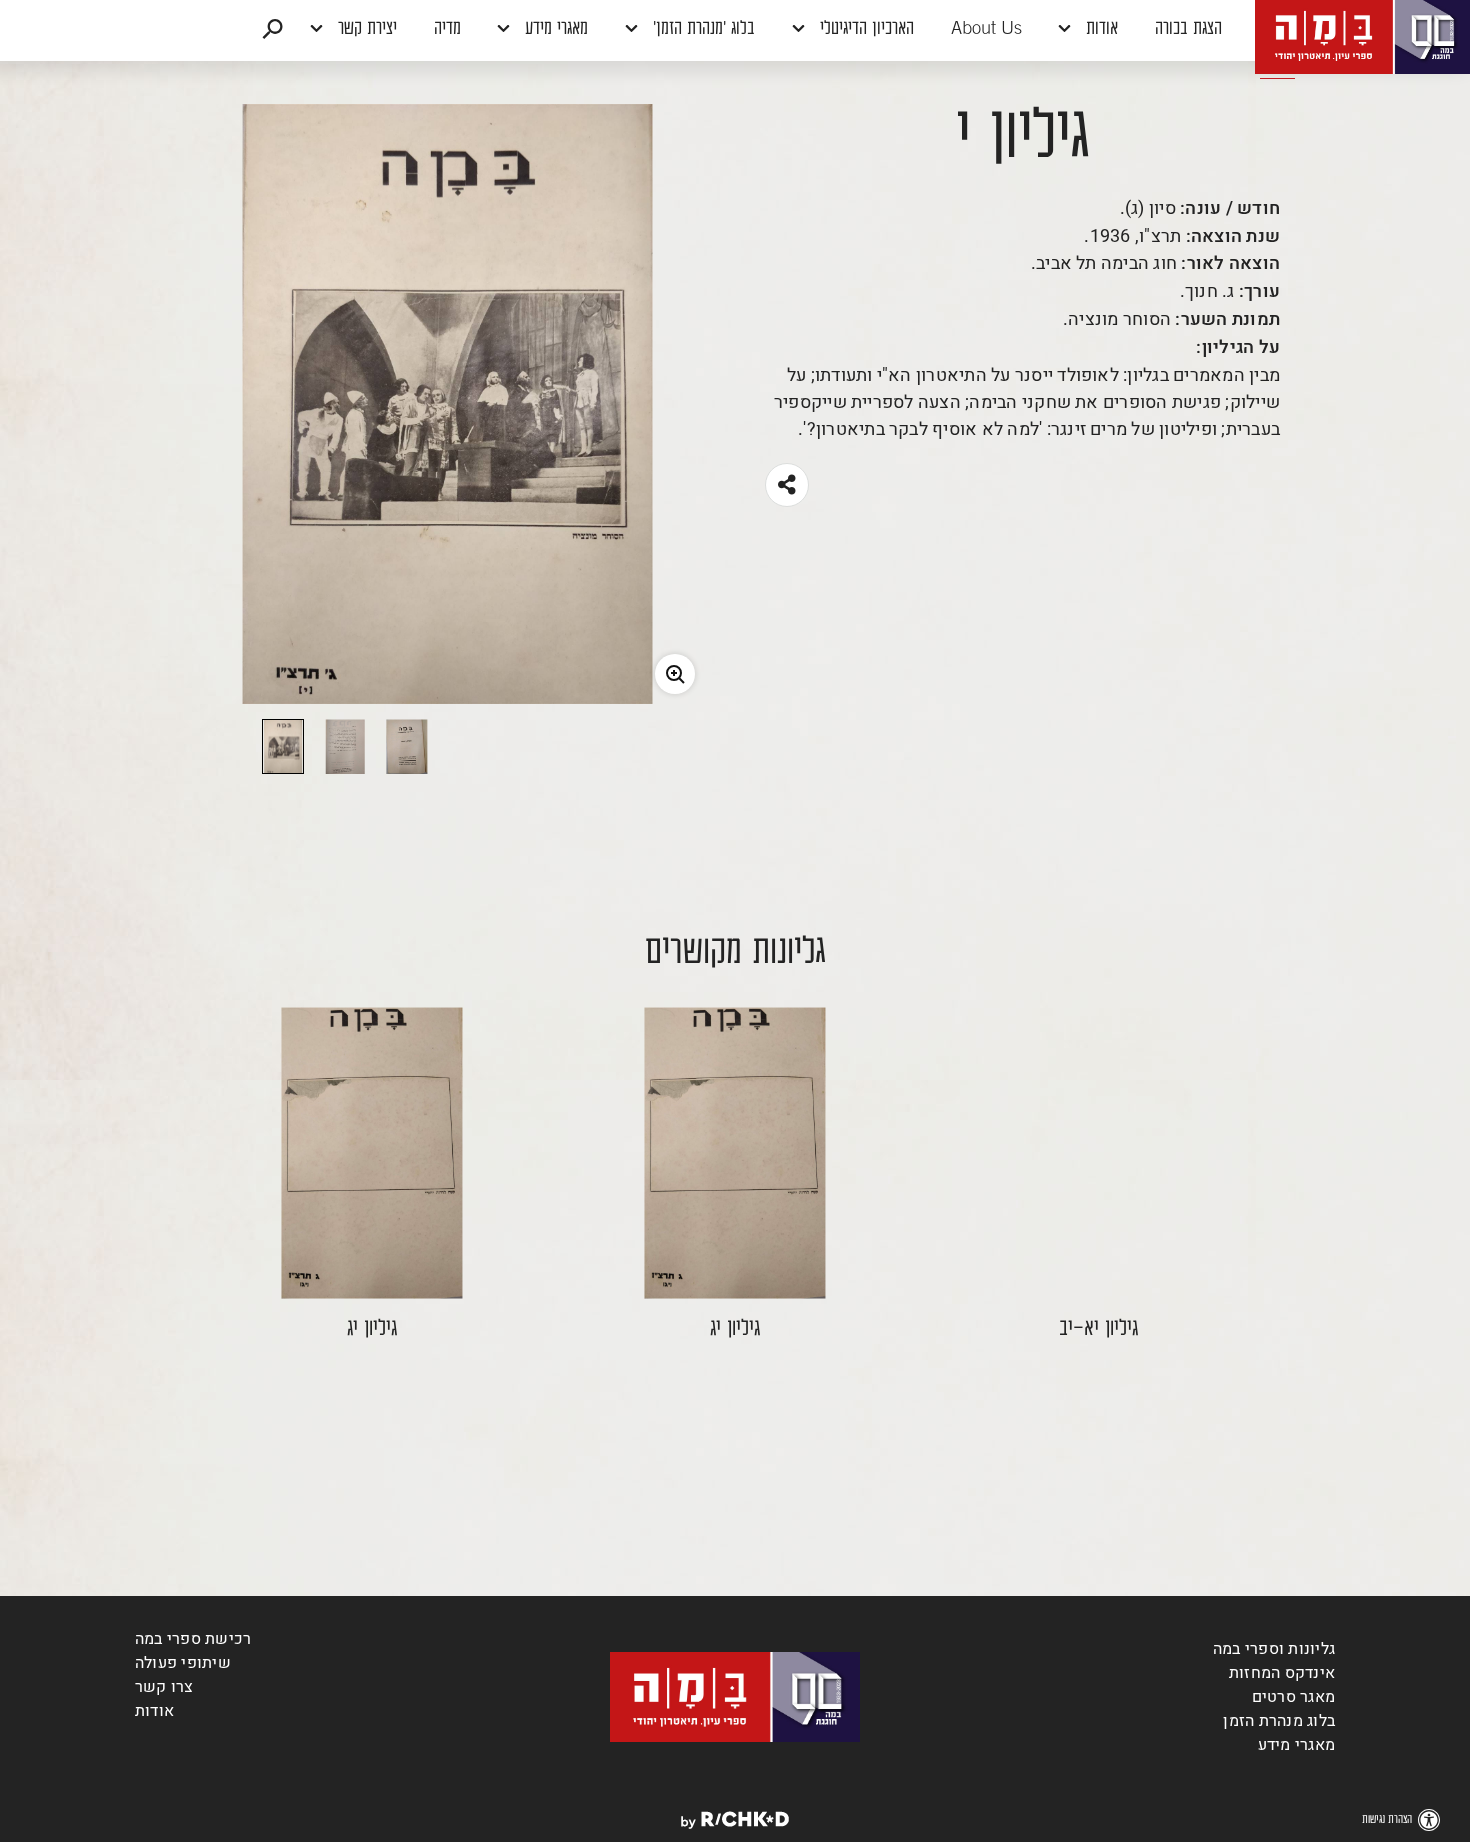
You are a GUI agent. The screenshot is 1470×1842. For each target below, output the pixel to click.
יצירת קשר (365, 30)
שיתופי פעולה (183, 1663)
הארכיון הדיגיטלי (864, 30)
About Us (986, 30)
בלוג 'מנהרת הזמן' (701, 30)
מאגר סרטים (1293, 1697)
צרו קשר (164, 1687)
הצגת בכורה (1188, 30)
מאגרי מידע (554, 30)
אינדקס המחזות (1282, 1673)
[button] (735, 30)
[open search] (272, 30)
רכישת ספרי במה (193, 1639)
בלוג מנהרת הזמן (1279, 1721)
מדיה (447, 30)
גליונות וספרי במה (1274, 1649)
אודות (1099, 30)
